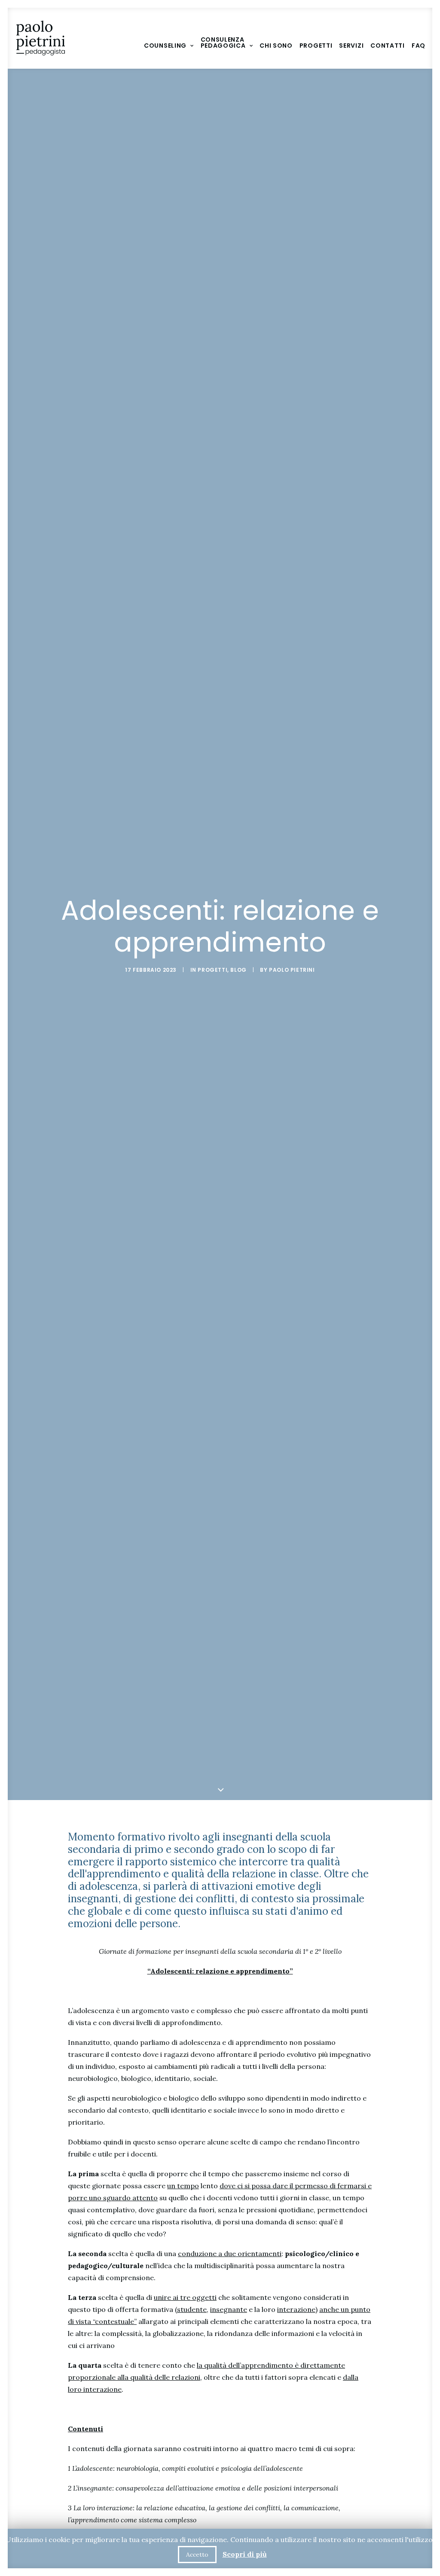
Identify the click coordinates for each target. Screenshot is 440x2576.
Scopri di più (245, 2554)
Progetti (316, 46)
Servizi (351, 46)
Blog (238, 970)
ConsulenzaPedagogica (223, 43)
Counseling (165, 46)
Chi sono (276, 46)
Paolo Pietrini (292, 970)
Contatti (388, 46)
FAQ (419, 46)
